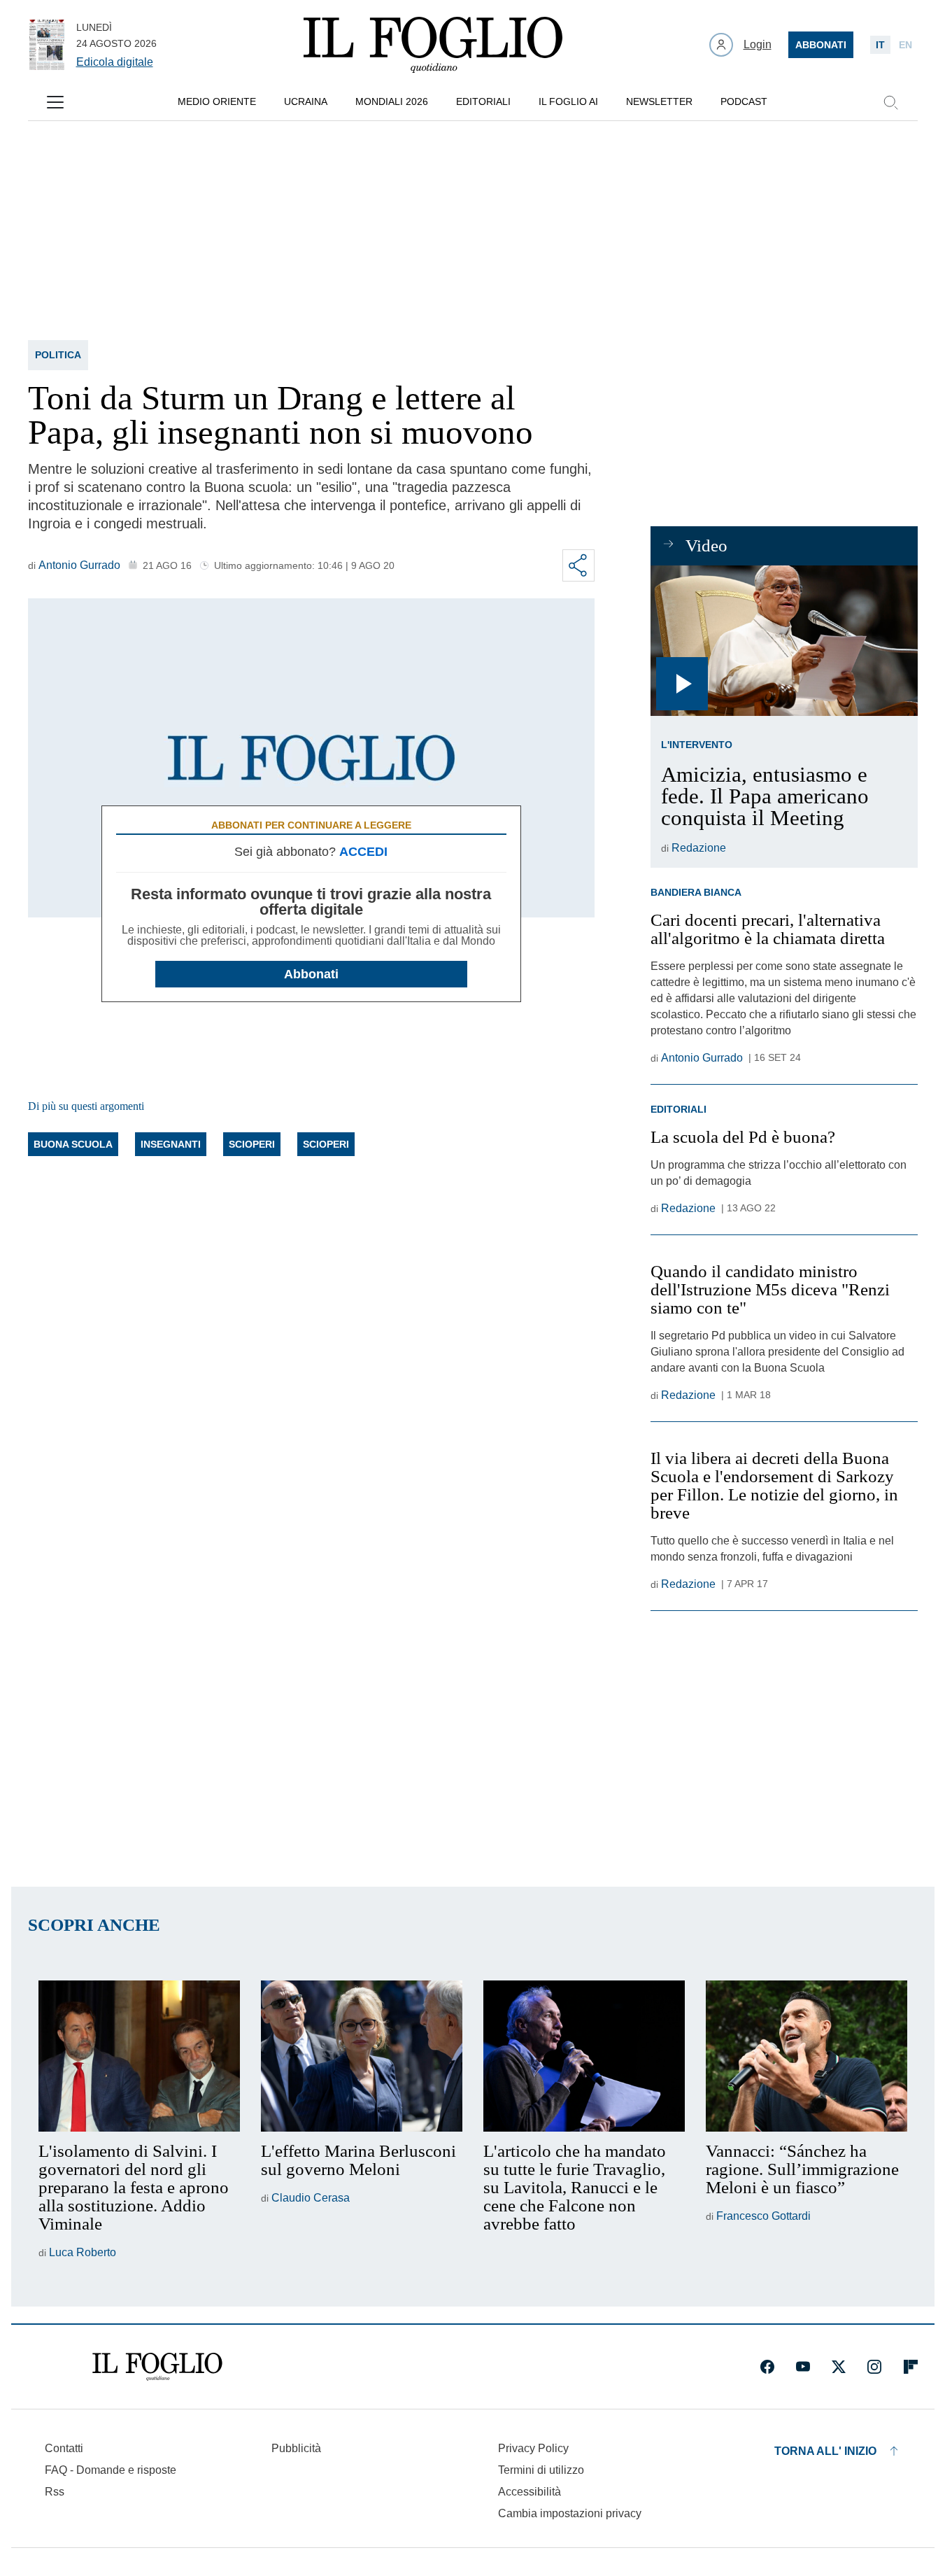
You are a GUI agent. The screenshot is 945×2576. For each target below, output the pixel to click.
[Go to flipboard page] (911, 2367)
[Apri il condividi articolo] (578, 565)
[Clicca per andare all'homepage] (157, 2367)
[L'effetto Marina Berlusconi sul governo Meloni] (362, 2056)
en (905, 45)
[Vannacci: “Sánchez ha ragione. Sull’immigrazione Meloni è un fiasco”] (807, 2056)
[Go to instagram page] (874, 2367)
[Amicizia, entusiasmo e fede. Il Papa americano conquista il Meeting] (784, 641)
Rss (55, 2492)
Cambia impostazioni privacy (570, 2514)
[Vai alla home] (433, 45)
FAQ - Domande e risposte (111, 2470)
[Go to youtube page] (803, 2367)
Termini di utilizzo (541, 2470)
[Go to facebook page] (767, 2367)
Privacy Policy (533, 2448)
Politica (58, 355)
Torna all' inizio (825, 2451)
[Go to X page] (839, 2367)
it (880, 45)
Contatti (64, 2448)
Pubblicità (296, 2448)
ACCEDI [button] (363, 852)
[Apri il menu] (55, 102)
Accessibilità (530, 2492)
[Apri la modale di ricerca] (890, 102)
